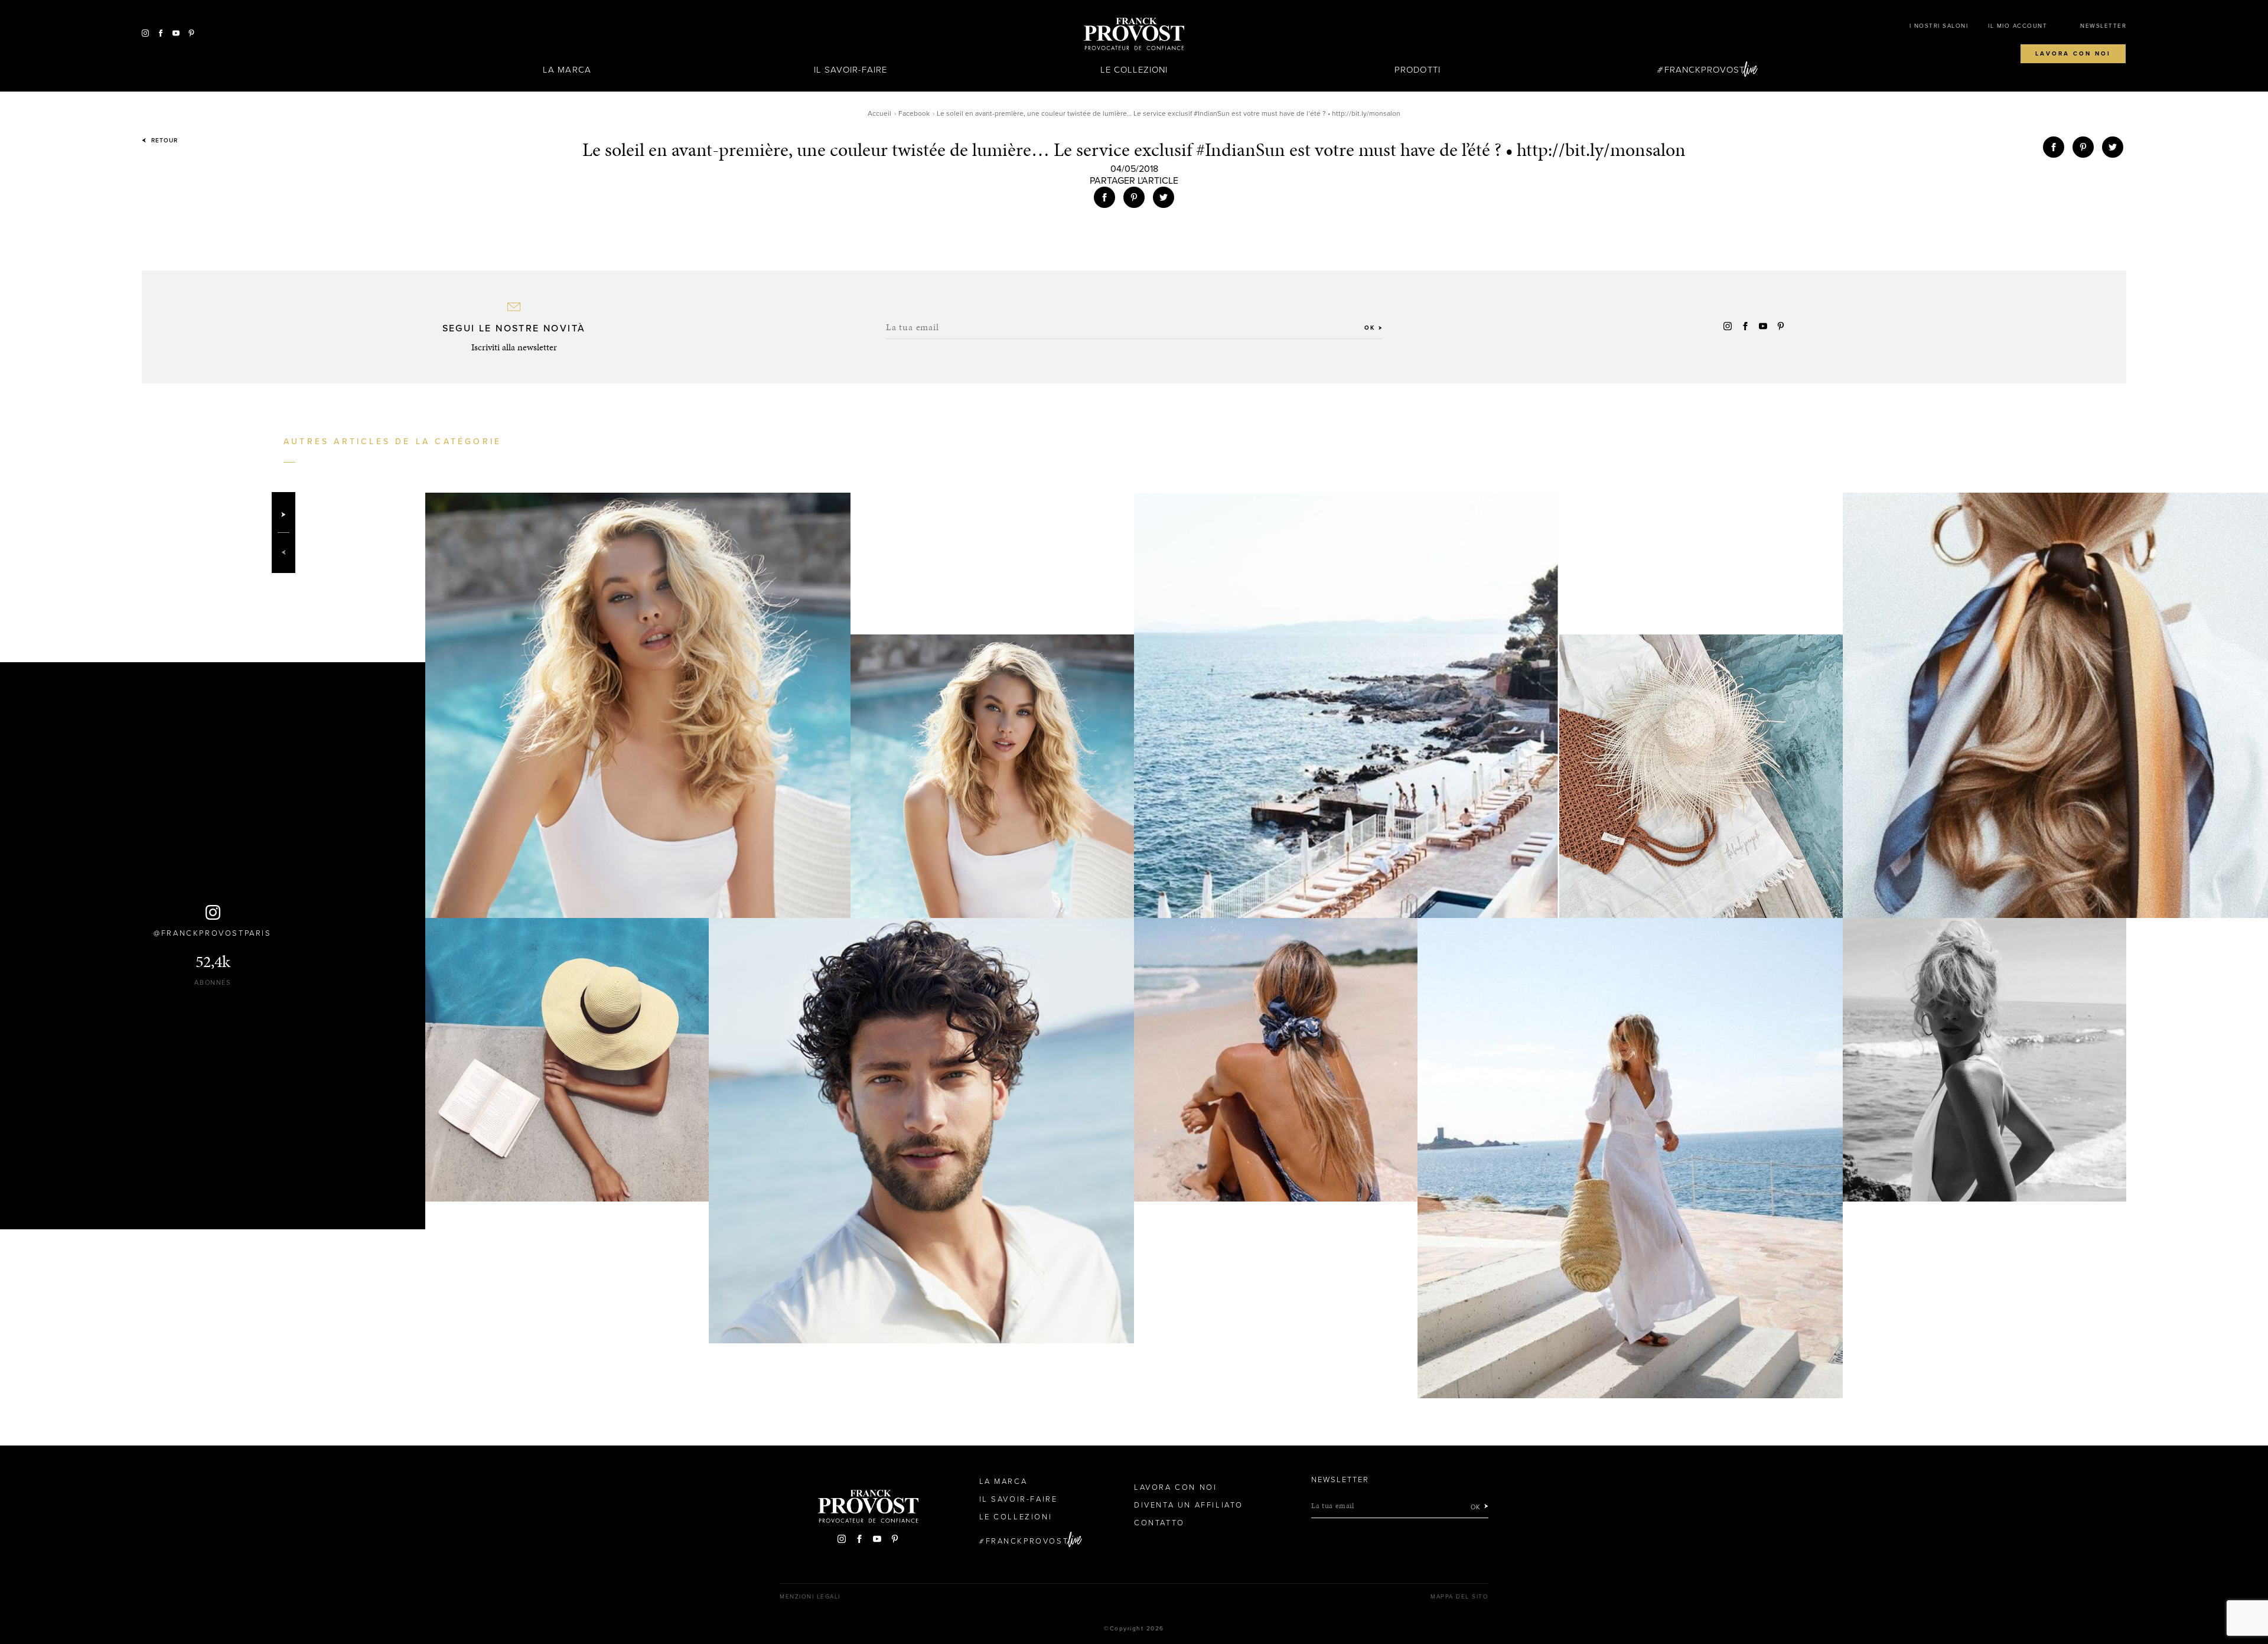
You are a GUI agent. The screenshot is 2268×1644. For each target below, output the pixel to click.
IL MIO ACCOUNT (2018, 26)
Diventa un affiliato (1189, 1505)
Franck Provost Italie (1134, 34)
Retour (163, 141)
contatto (1159, 1523)
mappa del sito (1459, 1597)
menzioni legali (810, 1597)
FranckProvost (1705, 70)
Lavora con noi (2073, 54)
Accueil (879, 113)
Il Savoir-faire (851, 70)
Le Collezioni (1134, 70)
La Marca (567, 70)
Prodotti (1417, 70)
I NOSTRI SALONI (1939, 26)
